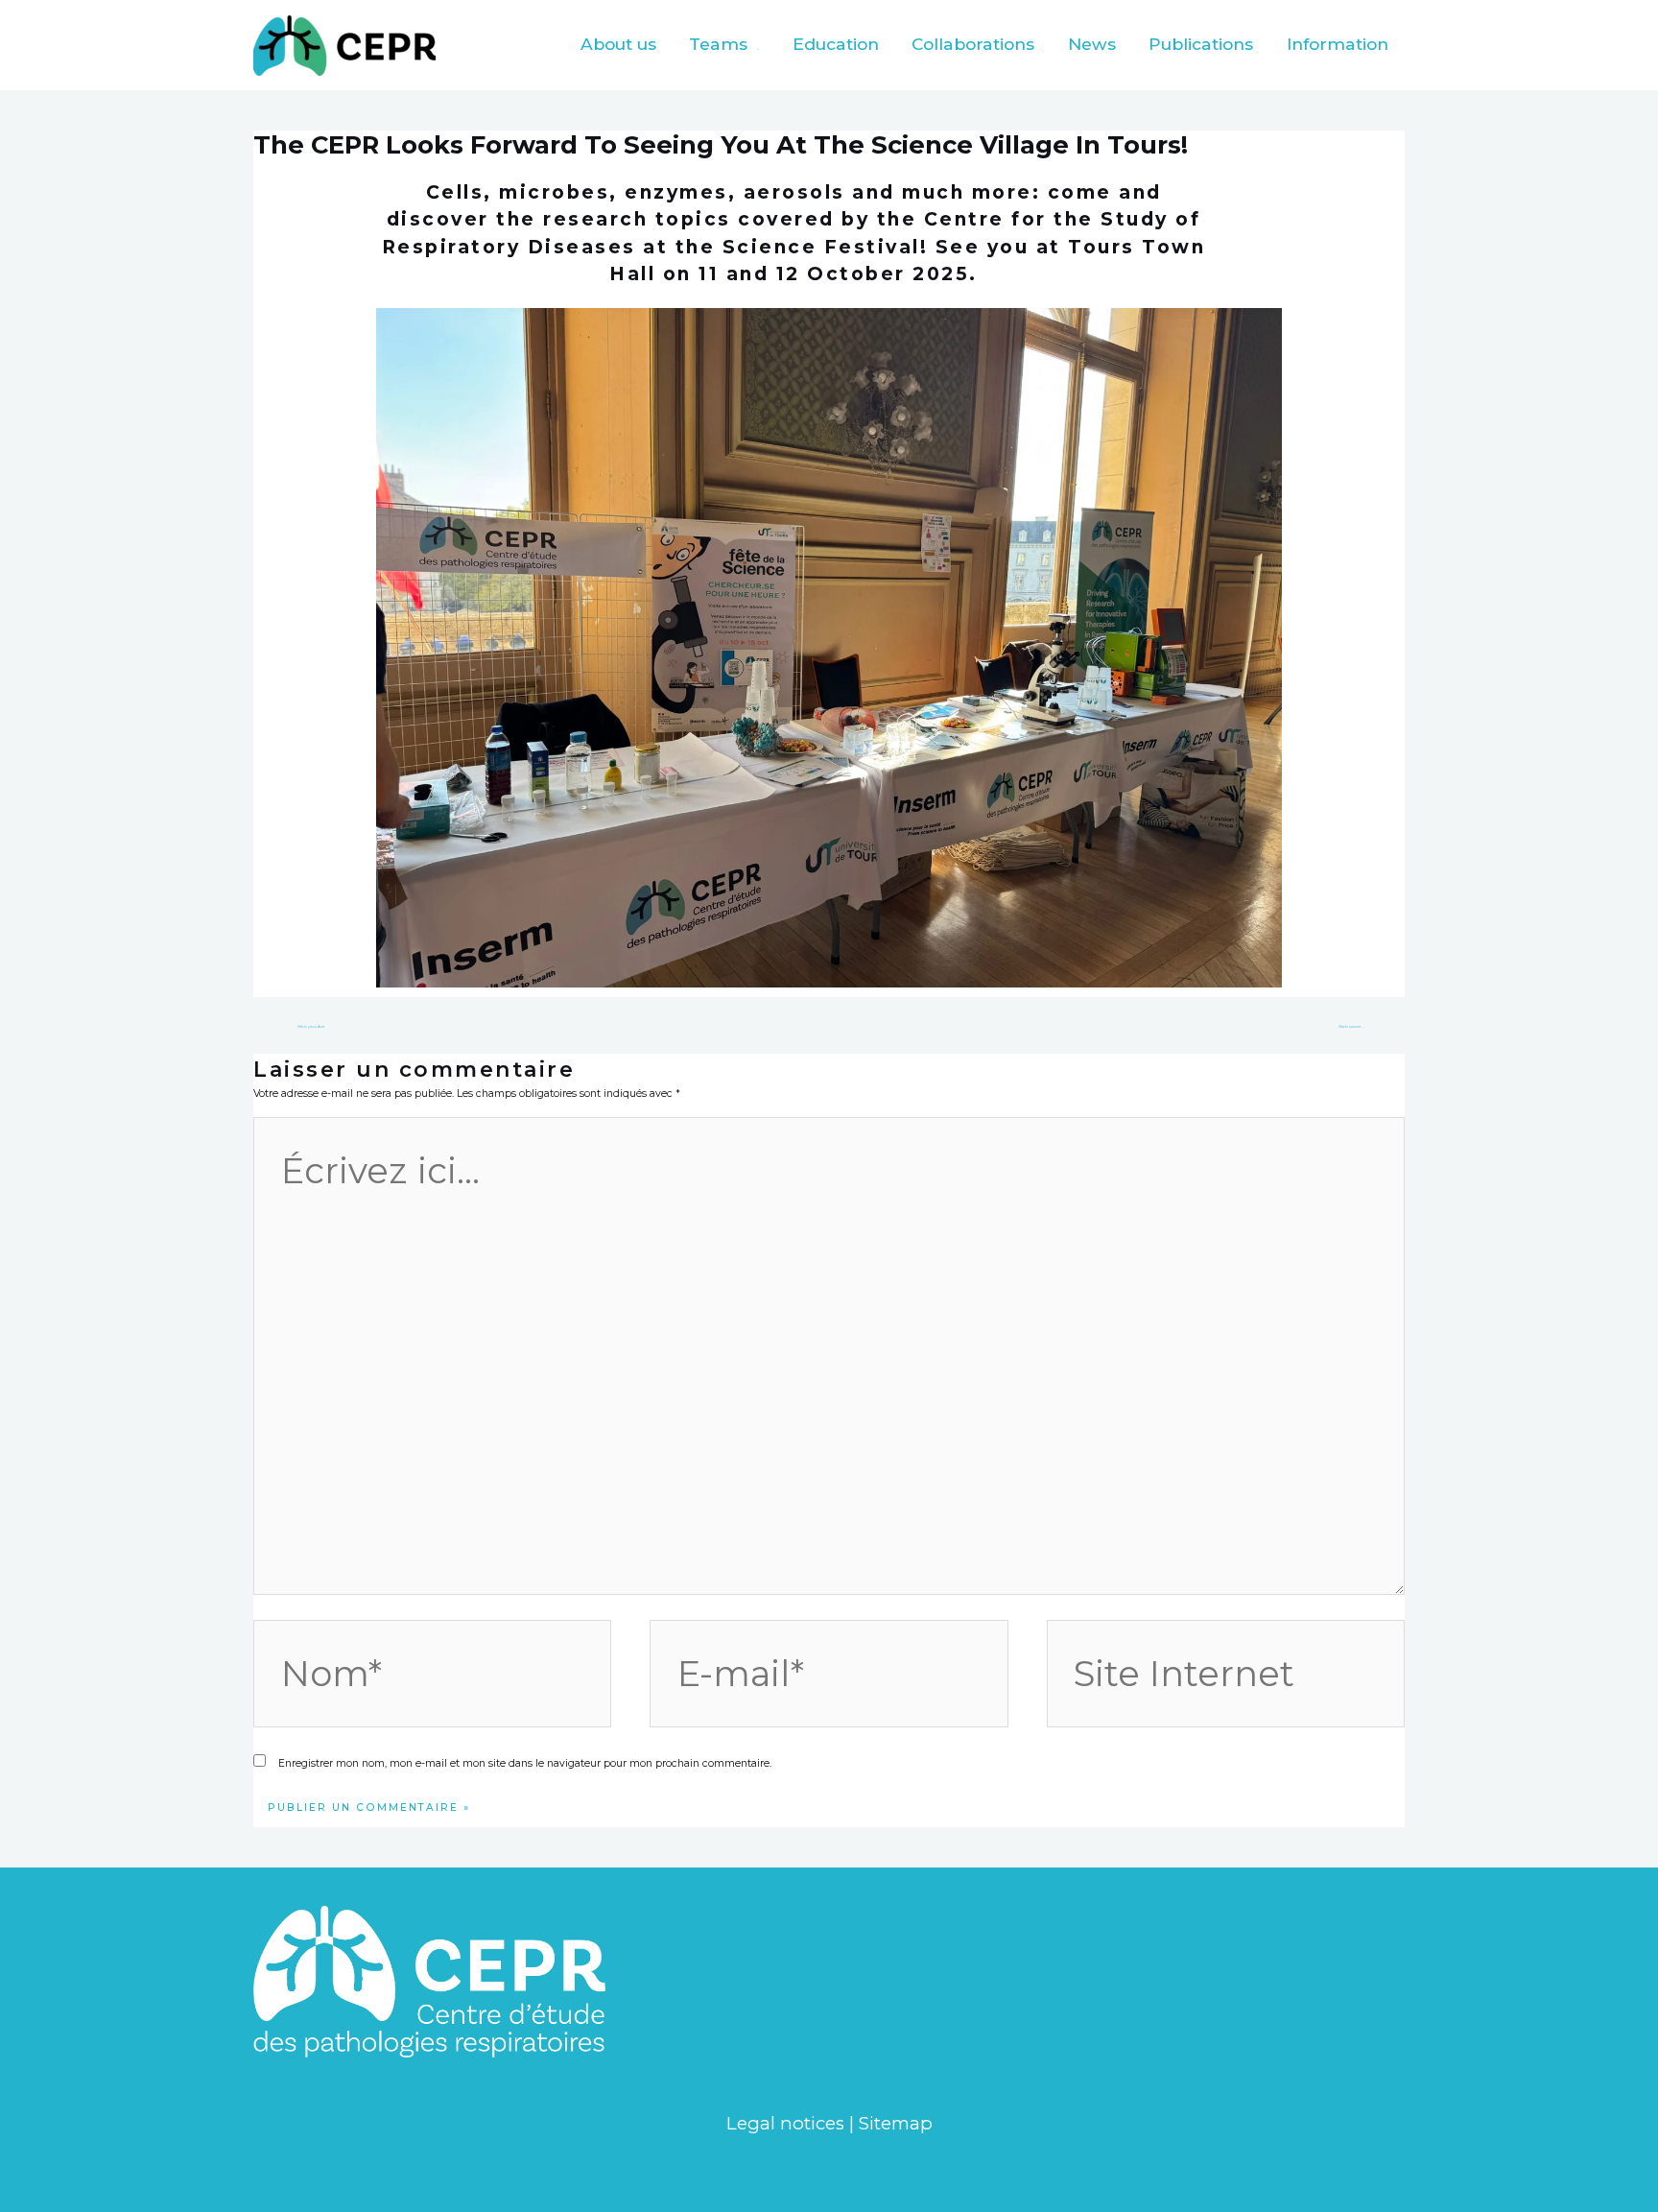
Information (1338, 44)
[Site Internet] (1226, 1678)
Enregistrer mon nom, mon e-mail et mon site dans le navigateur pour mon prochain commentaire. (525, 1763)
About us (618, 44)
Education (836, 44)
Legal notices (785, 2123)
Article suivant (1351, 1027)
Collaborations (973, 44)
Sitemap (896, 2123)
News (1092, 44)
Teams (718, 44)
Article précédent (309, 1027)
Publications (1201, 44)
